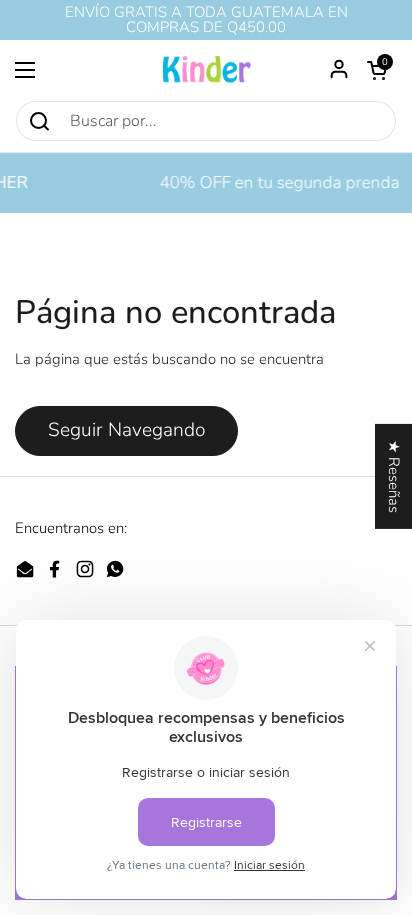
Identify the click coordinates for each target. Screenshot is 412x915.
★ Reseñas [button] (394, 475)
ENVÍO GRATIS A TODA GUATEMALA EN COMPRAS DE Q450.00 (206, 20)
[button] (377, 70)
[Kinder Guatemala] (206, 70)
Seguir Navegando (126, 430)
